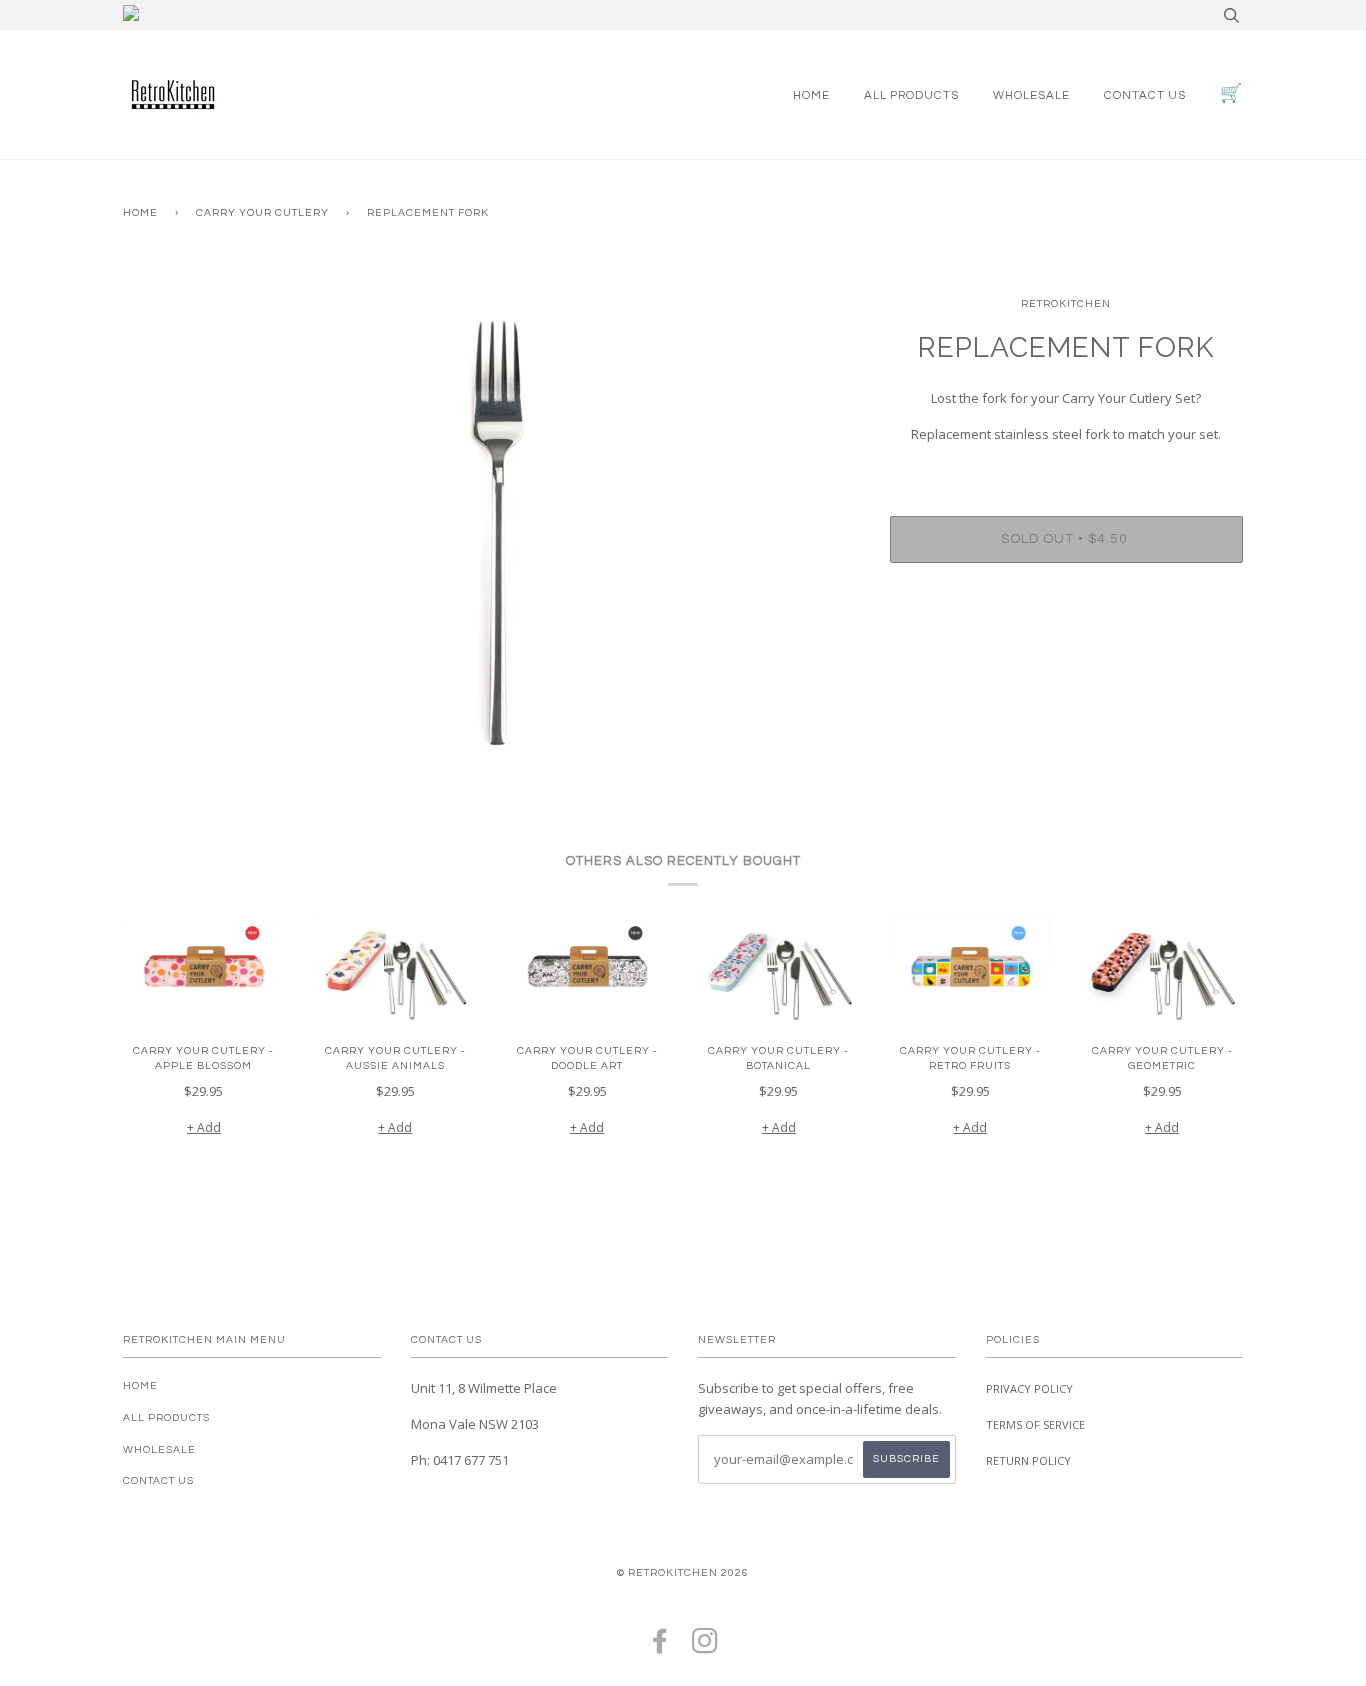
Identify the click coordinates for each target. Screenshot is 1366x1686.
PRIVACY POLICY (1029, 1388)
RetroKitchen (1066, 303)
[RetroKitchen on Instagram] (705, 1647)
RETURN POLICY (1028, 1460)
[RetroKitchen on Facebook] (660, 1647)
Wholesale (1031, 95)
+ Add (204, 1127)
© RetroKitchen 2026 (683, 1572)
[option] (491, 511)
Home (811, 95)
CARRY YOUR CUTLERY (262, 212)
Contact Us (1145, 95)
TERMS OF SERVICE (1035, 1424)
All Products (911, 95)
